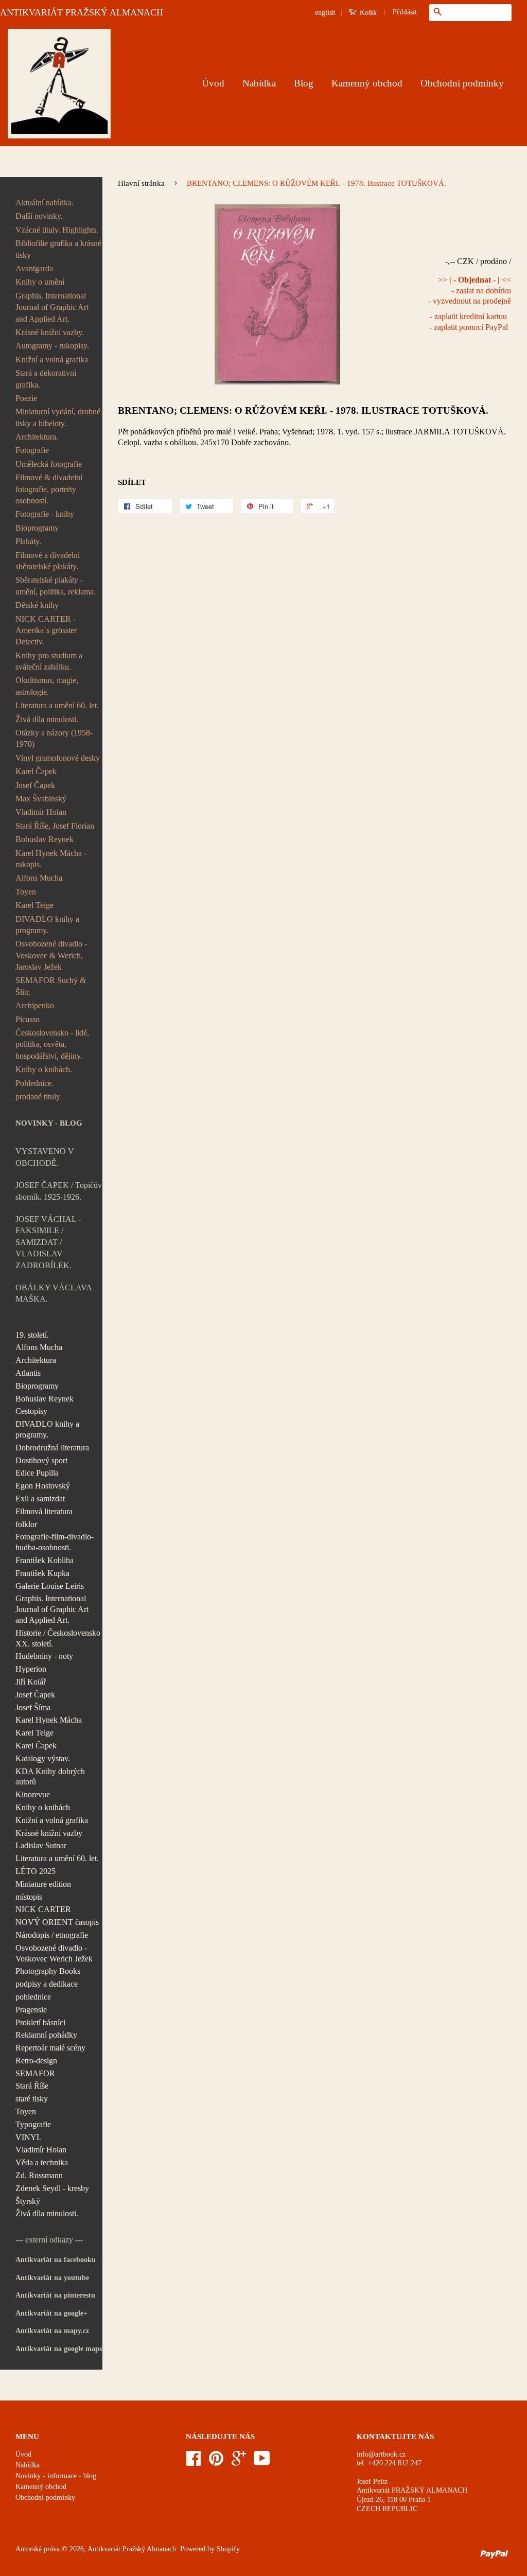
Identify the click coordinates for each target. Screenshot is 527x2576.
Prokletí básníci (40, 2022)
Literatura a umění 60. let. (57, 705)
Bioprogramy (37, 528)
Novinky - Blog (49, 1123)
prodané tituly (38, 1097)
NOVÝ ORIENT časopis (57, 1922)
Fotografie (32, 450)
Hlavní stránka (141, 183)
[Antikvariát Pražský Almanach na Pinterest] (216, 2462)
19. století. (32, 1335)
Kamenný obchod (367, 83)
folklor (26, 1524)
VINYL (29, 2137)
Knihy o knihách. (44, 1069)
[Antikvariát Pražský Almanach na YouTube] (262, 2462)
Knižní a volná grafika (52, 360)
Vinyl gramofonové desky (58, 758)
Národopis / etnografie (52, 1935)
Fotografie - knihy (45, 514)
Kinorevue (33, 1794)
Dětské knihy (37, 605)
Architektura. (37, 437)
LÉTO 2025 (36, 1871)
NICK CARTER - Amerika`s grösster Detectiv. (46, 630)
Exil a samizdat (40, 1499)
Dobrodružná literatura (52, 1448)
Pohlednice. (34, 1083)
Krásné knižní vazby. (50, 332)
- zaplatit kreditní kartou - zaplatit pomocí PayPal (469, 322)
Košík (367, 13)
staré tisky (32, 2099)
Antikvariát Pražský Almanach (132, 2549)
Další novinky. (39, 216)
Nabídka (259, 83)
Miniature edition (43, 1884)
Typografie (33, 2124)
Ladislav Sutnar (41, 1845)
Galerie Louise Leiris (50, 1586)
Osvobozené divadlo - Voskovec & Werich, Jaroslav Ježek (51, 955)
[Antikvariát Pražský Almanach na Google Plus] (239, 2462)
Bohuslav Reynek (45, 839)
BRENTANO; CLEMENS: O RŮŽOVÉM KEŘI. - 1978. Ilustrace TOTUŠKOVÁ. (303, 410)
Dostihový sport (41, 1460)
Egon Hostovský (43, 1486)
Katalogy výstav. (43, 1758)
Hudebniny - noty (44, 1656)
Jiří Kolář (31, 1682)
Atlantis (28, 1373)
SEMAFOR (35, 2073)
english (325, 13)
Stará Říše (32, 2086)
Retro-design (36, 2061)
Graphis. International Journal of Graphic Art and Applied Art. (52, 307)
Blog (304, 83)
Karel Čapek (36, 771)
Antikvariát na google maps (59, 2349)
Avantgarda (34, 268)
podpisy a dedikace (47, 1984)
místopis (29, 1897)
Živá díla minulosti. (47, 719)
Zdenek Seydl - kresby (52, 2188)
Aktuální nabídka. (45, 203)
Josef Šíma (33, 1707)
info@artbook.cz (381, 2454)
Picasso (28, 1019)
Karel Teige (34, 905)
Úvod (213, 83)
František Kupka (42, 1573)
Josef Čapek (35, 785)
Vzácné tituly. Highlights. (57, 230)
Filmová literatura (44, 1511)
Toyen (26, 892)
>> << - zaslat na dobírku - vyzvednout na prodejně (470, 291)
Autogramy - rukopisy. (52, 346)
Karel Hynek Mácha (49, 1720)
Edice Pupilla (37, 1473)
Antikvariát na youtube (52, 2278)
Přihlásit (405, 12)
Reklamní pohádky (46, 2035)
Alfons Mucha (39, 878)
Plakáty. (28, 541)
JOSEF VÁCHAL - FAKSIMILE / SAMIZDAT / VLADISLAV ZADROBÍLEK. (48, 1242)
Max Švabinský (41, 799)
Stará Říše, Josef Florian (55, 826)
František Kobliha (45, 1560)
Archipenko (35, 1005)
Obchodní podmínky (462, 83)
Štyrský (28, 2201)
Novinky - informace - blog (56, 2476)
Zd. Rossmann (39, 2175)
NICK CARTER (43, 1909)
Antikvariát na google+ (51, 2313)
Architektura (36, 1360)
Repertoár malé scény (50, 2048)
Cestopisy (31, 1411)
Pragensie (31, 2010)
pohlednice (33, 1997)
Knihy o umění (40, 282)
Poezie (26, 398)
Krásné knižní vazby (49, 1833)
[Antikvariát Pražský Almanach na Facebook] (194, 2462)
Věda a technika (42, 2162)
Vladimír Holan (41, 812)
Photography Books (48, 1971)
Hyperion (31, 1669)
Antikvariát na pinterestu (55, 2295)
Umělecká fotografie (49, 464)
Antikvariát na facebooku (56, 2260)
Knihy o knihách (43, 1807)
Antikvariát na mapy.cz (52, 2331)
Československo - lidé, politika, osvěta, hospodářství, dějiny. (52, 1044)
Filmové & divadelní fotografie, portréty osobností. (49, 489)
